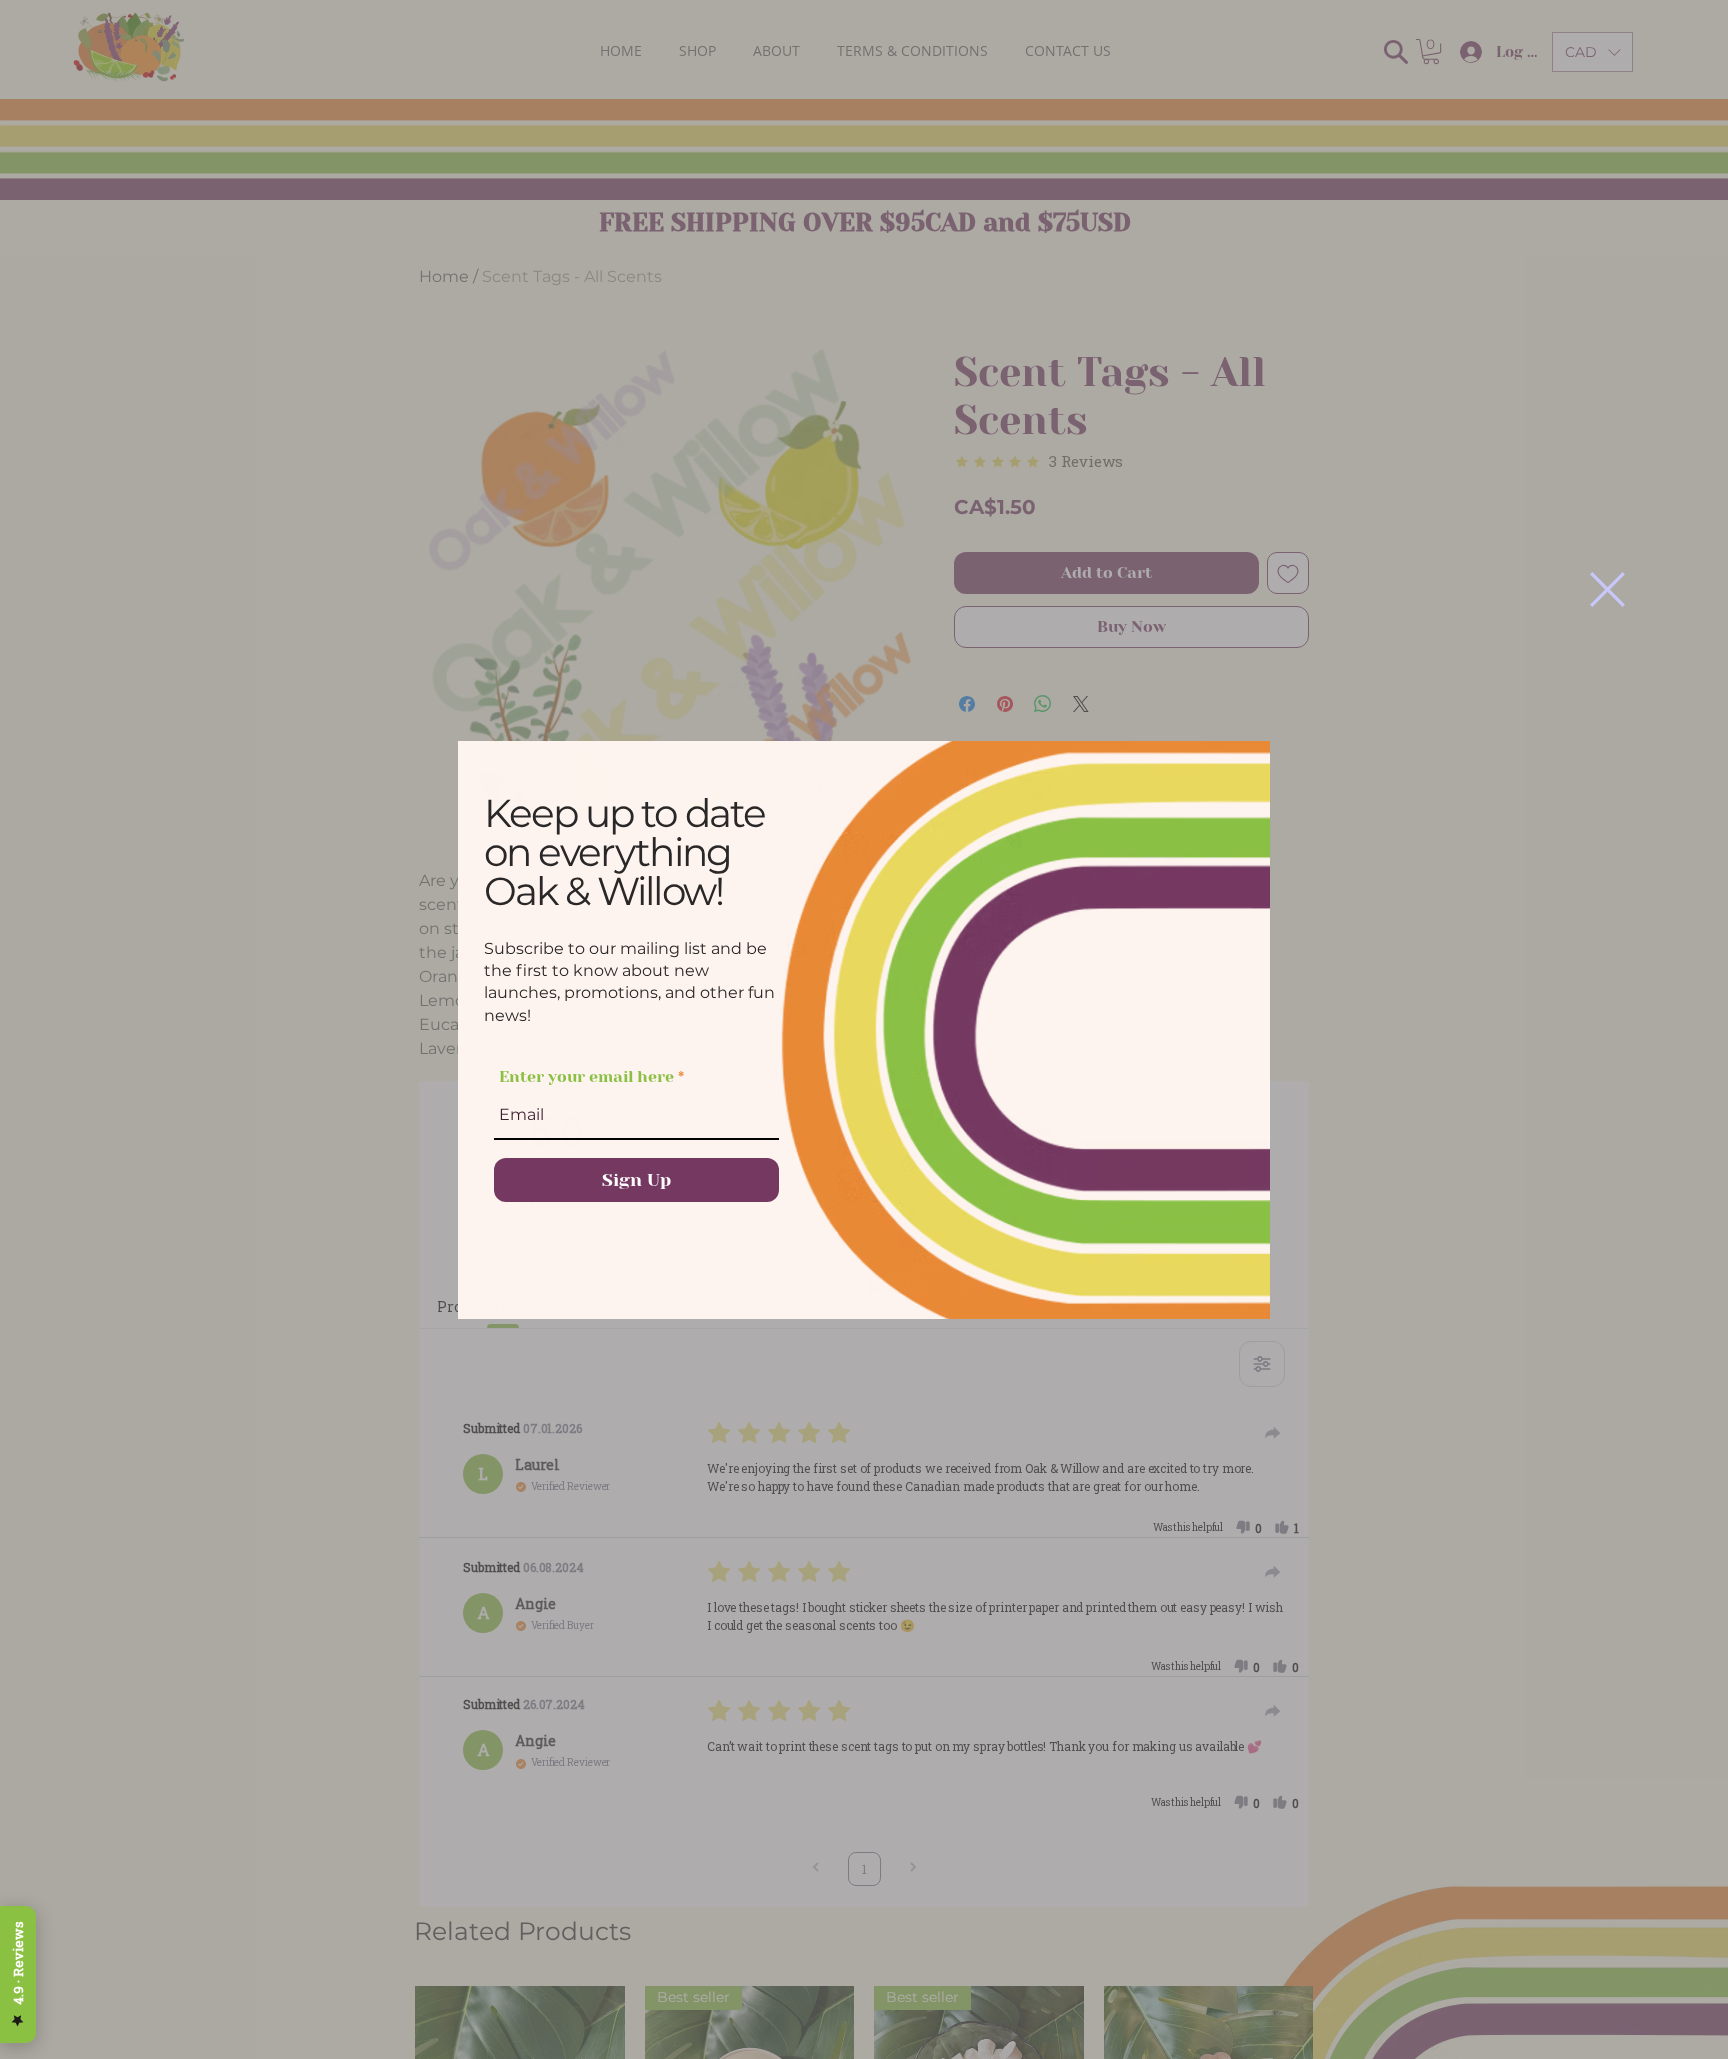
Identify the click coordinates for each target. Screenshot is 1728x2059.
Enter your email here (586, 1077)
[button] (1607, 589)
